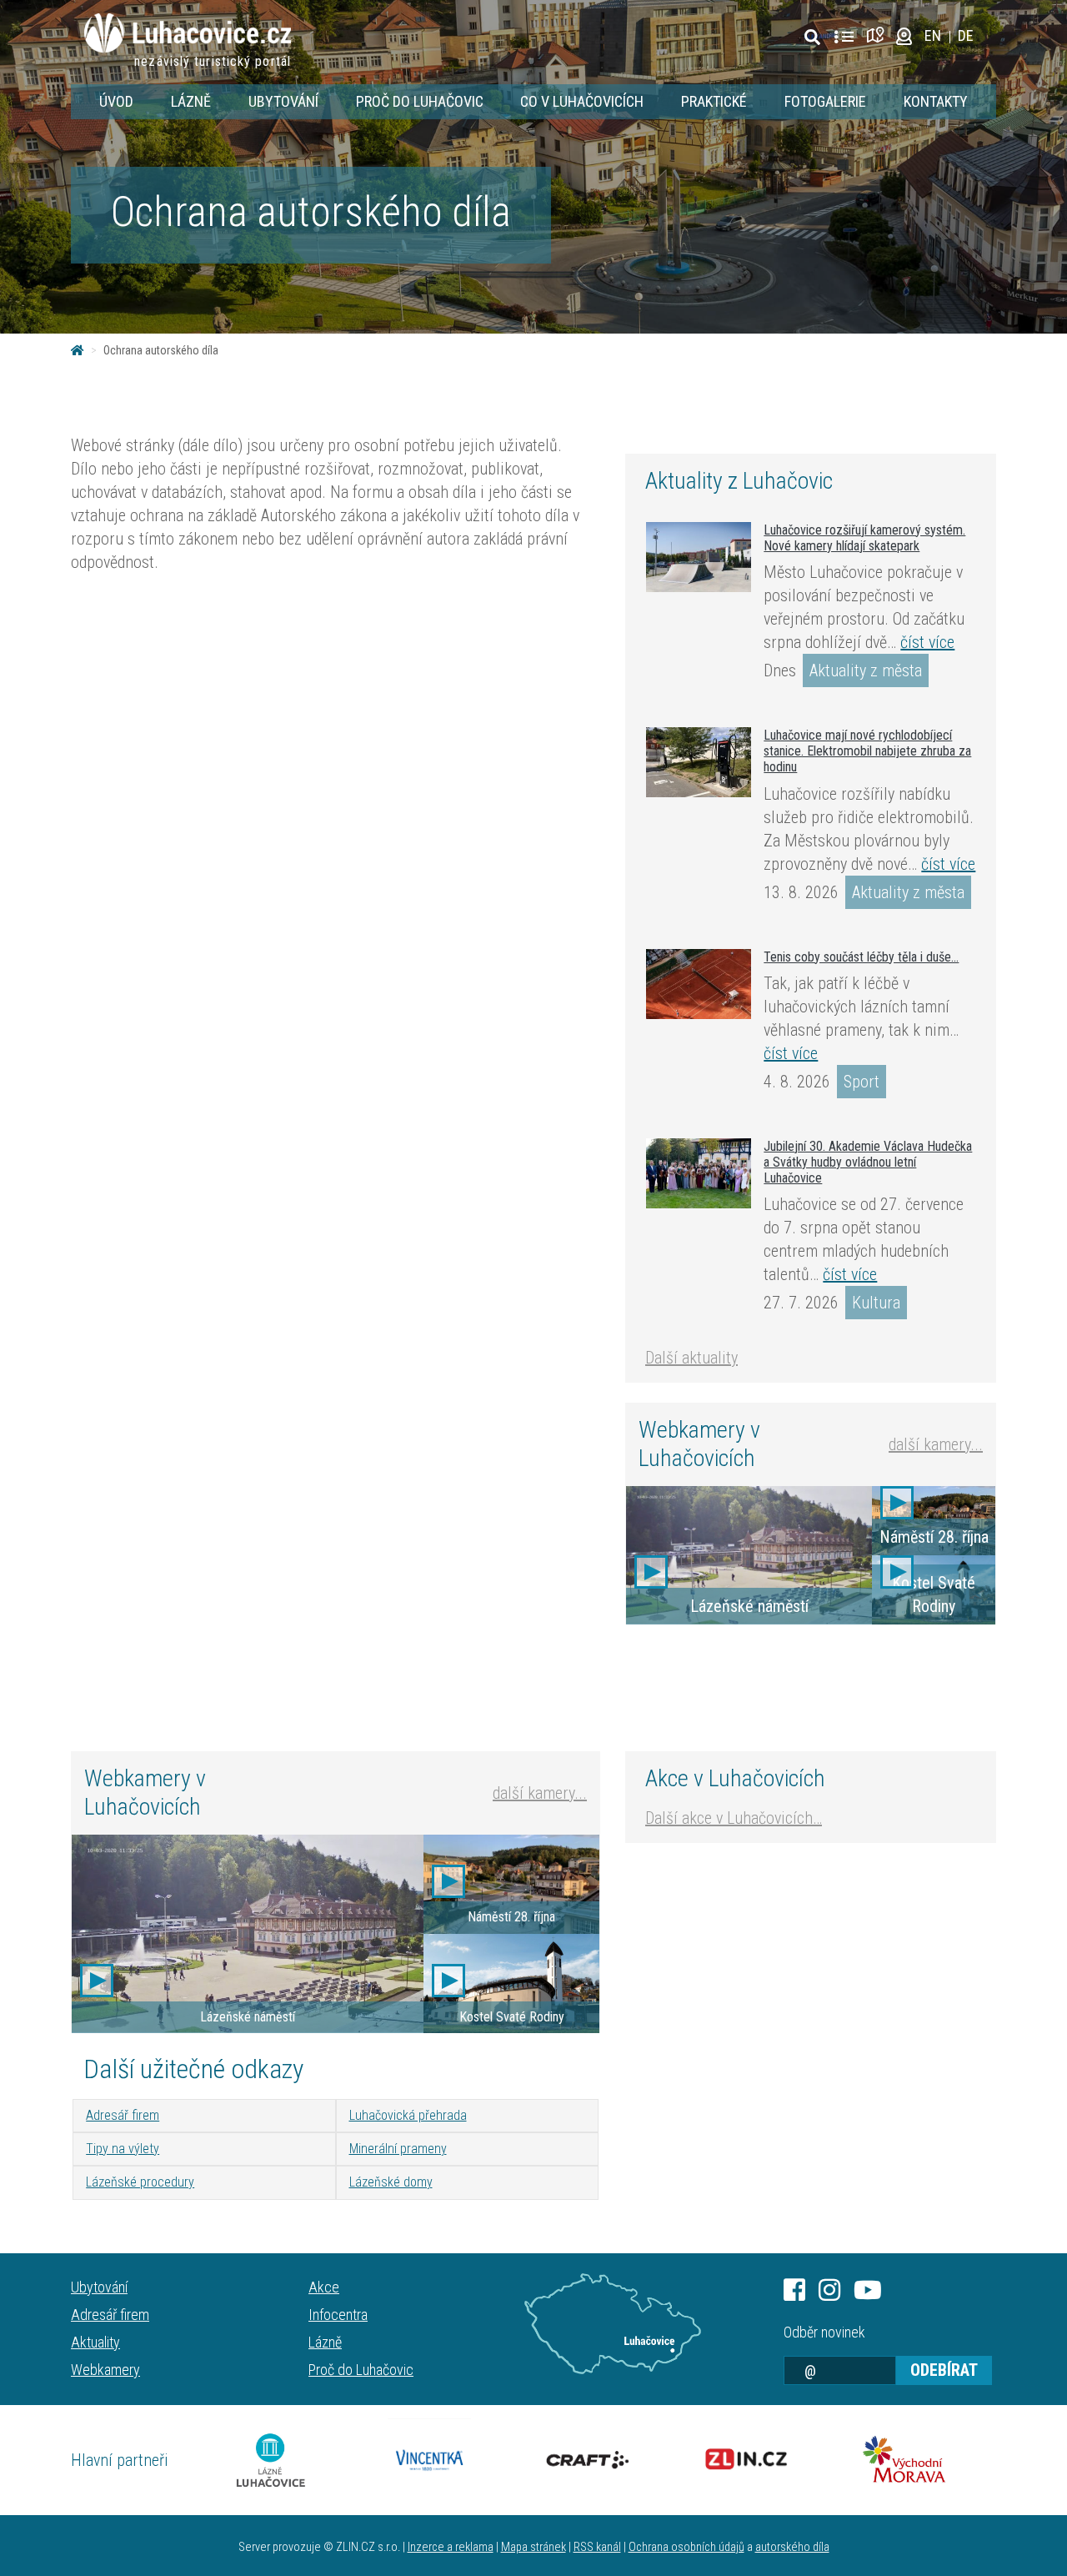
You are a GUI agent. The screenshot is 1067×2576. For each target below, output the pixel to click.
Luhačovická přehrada (408, 2115)
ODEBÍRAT (944, 2370)
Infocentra (338, 2315)
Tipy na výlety (123, 2149)
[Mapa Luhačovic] (878, 35)
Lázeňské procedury (140, 2182)
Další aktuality (691, 1358)
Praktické (714, 101)
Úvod (116, 101)
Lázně (191, 101)
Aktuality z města (866, 670)
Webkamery (105, 2370)
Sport (862, 1082)
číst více (927, 642)
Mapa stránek (533, 2547)
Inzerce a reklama (451, 2547)
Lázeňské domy (391, 2182)
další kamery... (936, 1444)
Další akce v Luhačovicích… (734, 1818)
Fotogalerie (825, 101)
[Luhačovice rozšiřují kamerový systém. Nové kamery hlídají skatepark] (699, 557)
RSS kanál (597, 2547)
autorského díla (792, 2547)
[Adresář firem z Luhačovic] (844, 38)
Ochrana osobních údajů (686, 2547)
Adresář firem (123, 2115)
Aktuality (95, 2342)
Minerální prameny (398, 2149)
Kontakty (936, 101)
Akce (324, 2287)
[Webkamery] (904, 35)
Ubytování (283, 101)
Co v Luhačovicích (582, 101)
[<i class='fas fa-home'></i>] (78, 350)
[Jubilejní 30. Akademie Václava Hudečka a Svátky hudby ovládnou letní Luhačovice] (699, 1173)
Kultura (876, 1303)
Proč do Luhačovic (420, 101)
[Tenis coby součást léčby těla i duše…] (699, 984)
